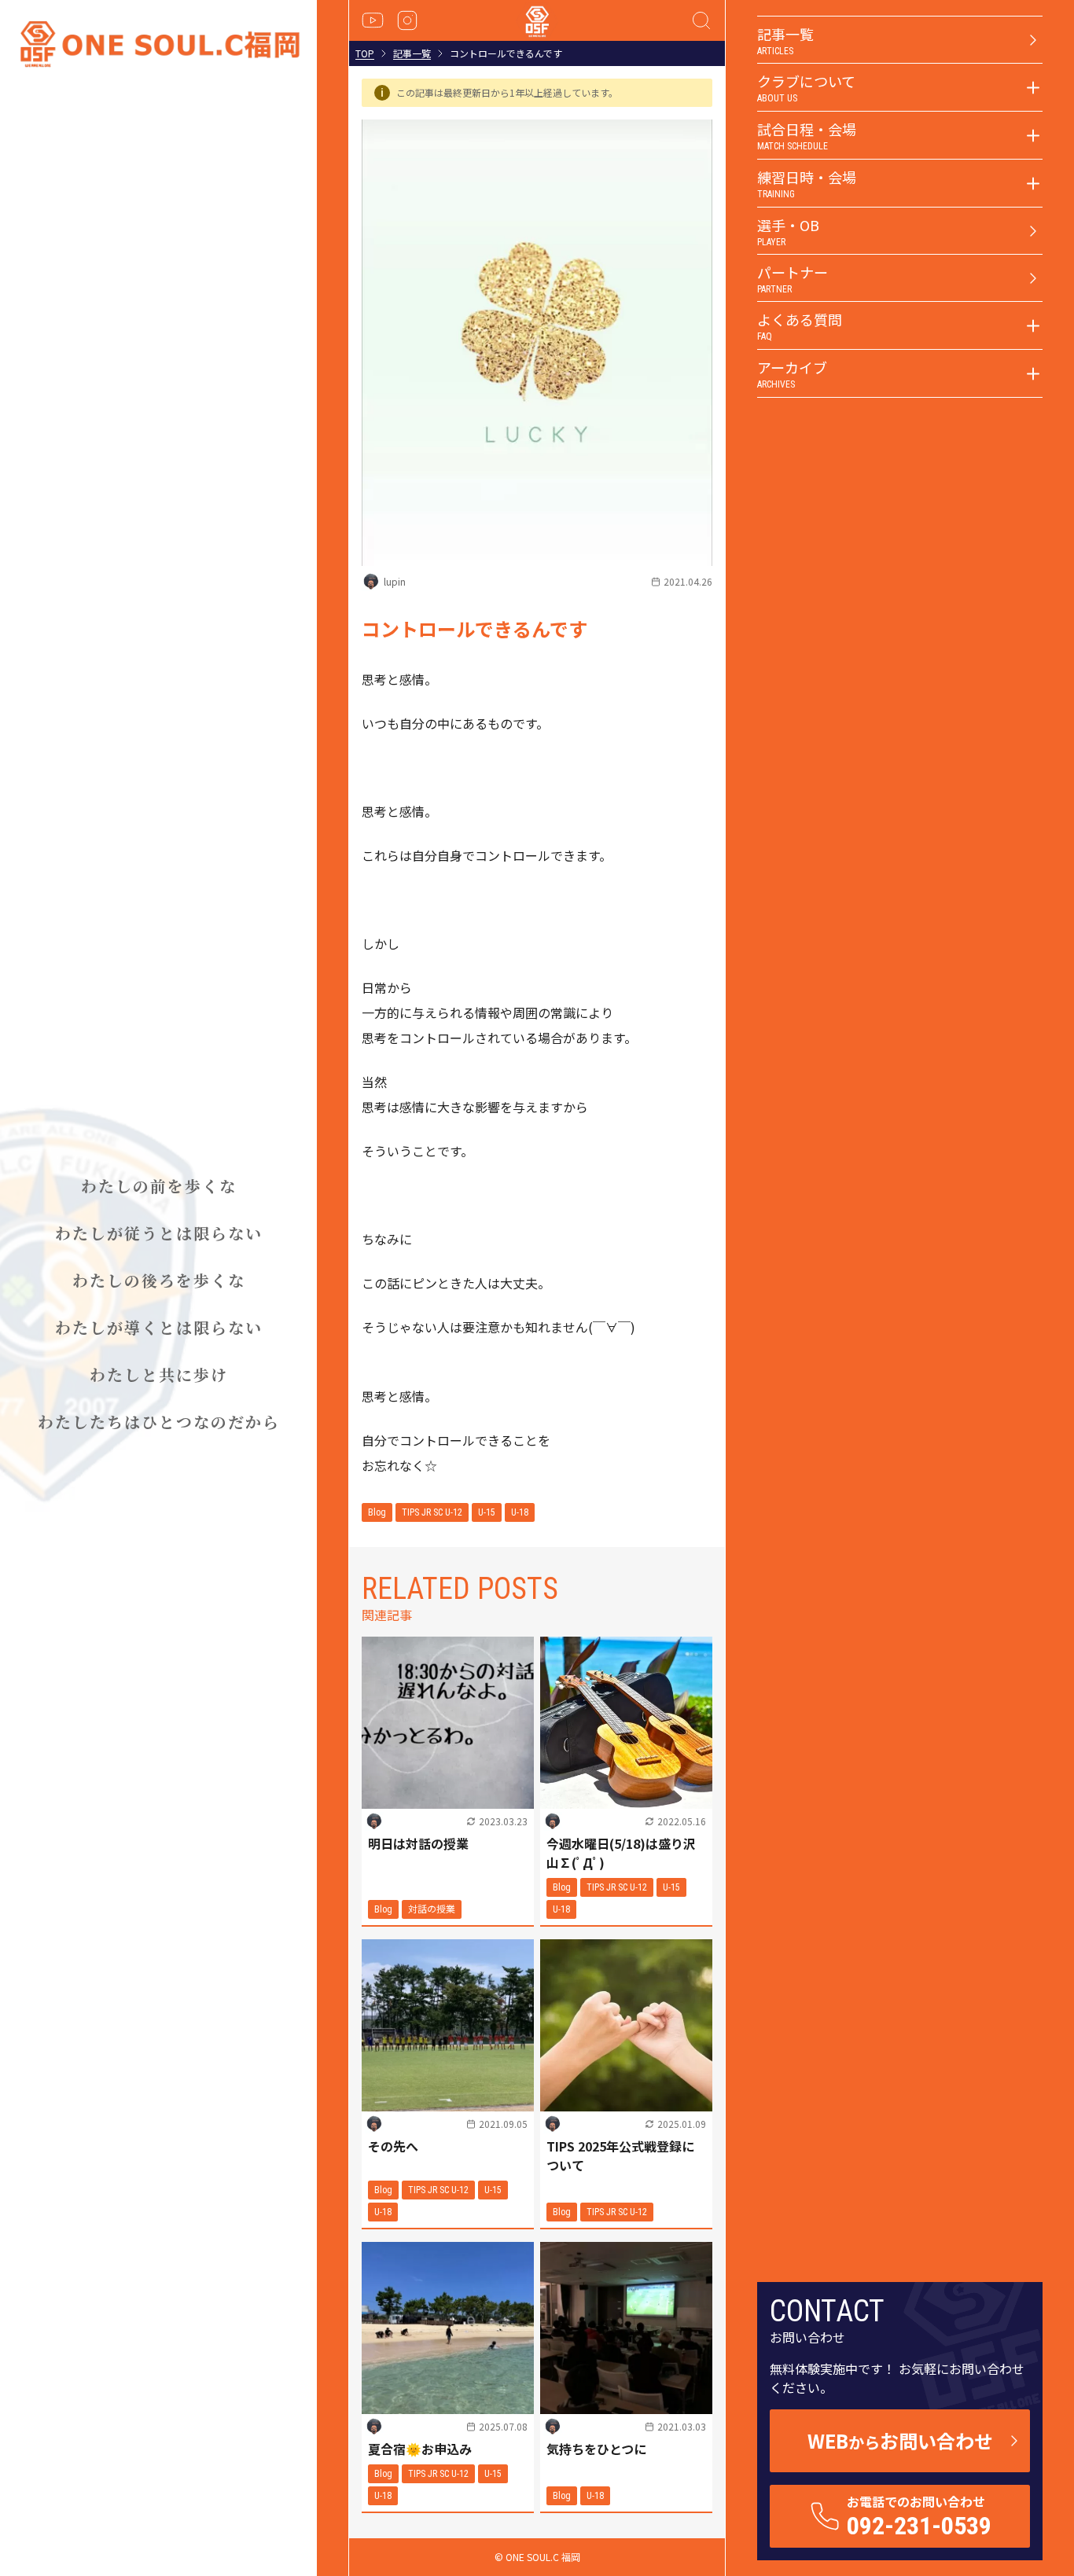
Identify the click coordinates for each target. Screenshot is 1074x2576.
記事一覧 (412, 53)
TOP (365, 53)
